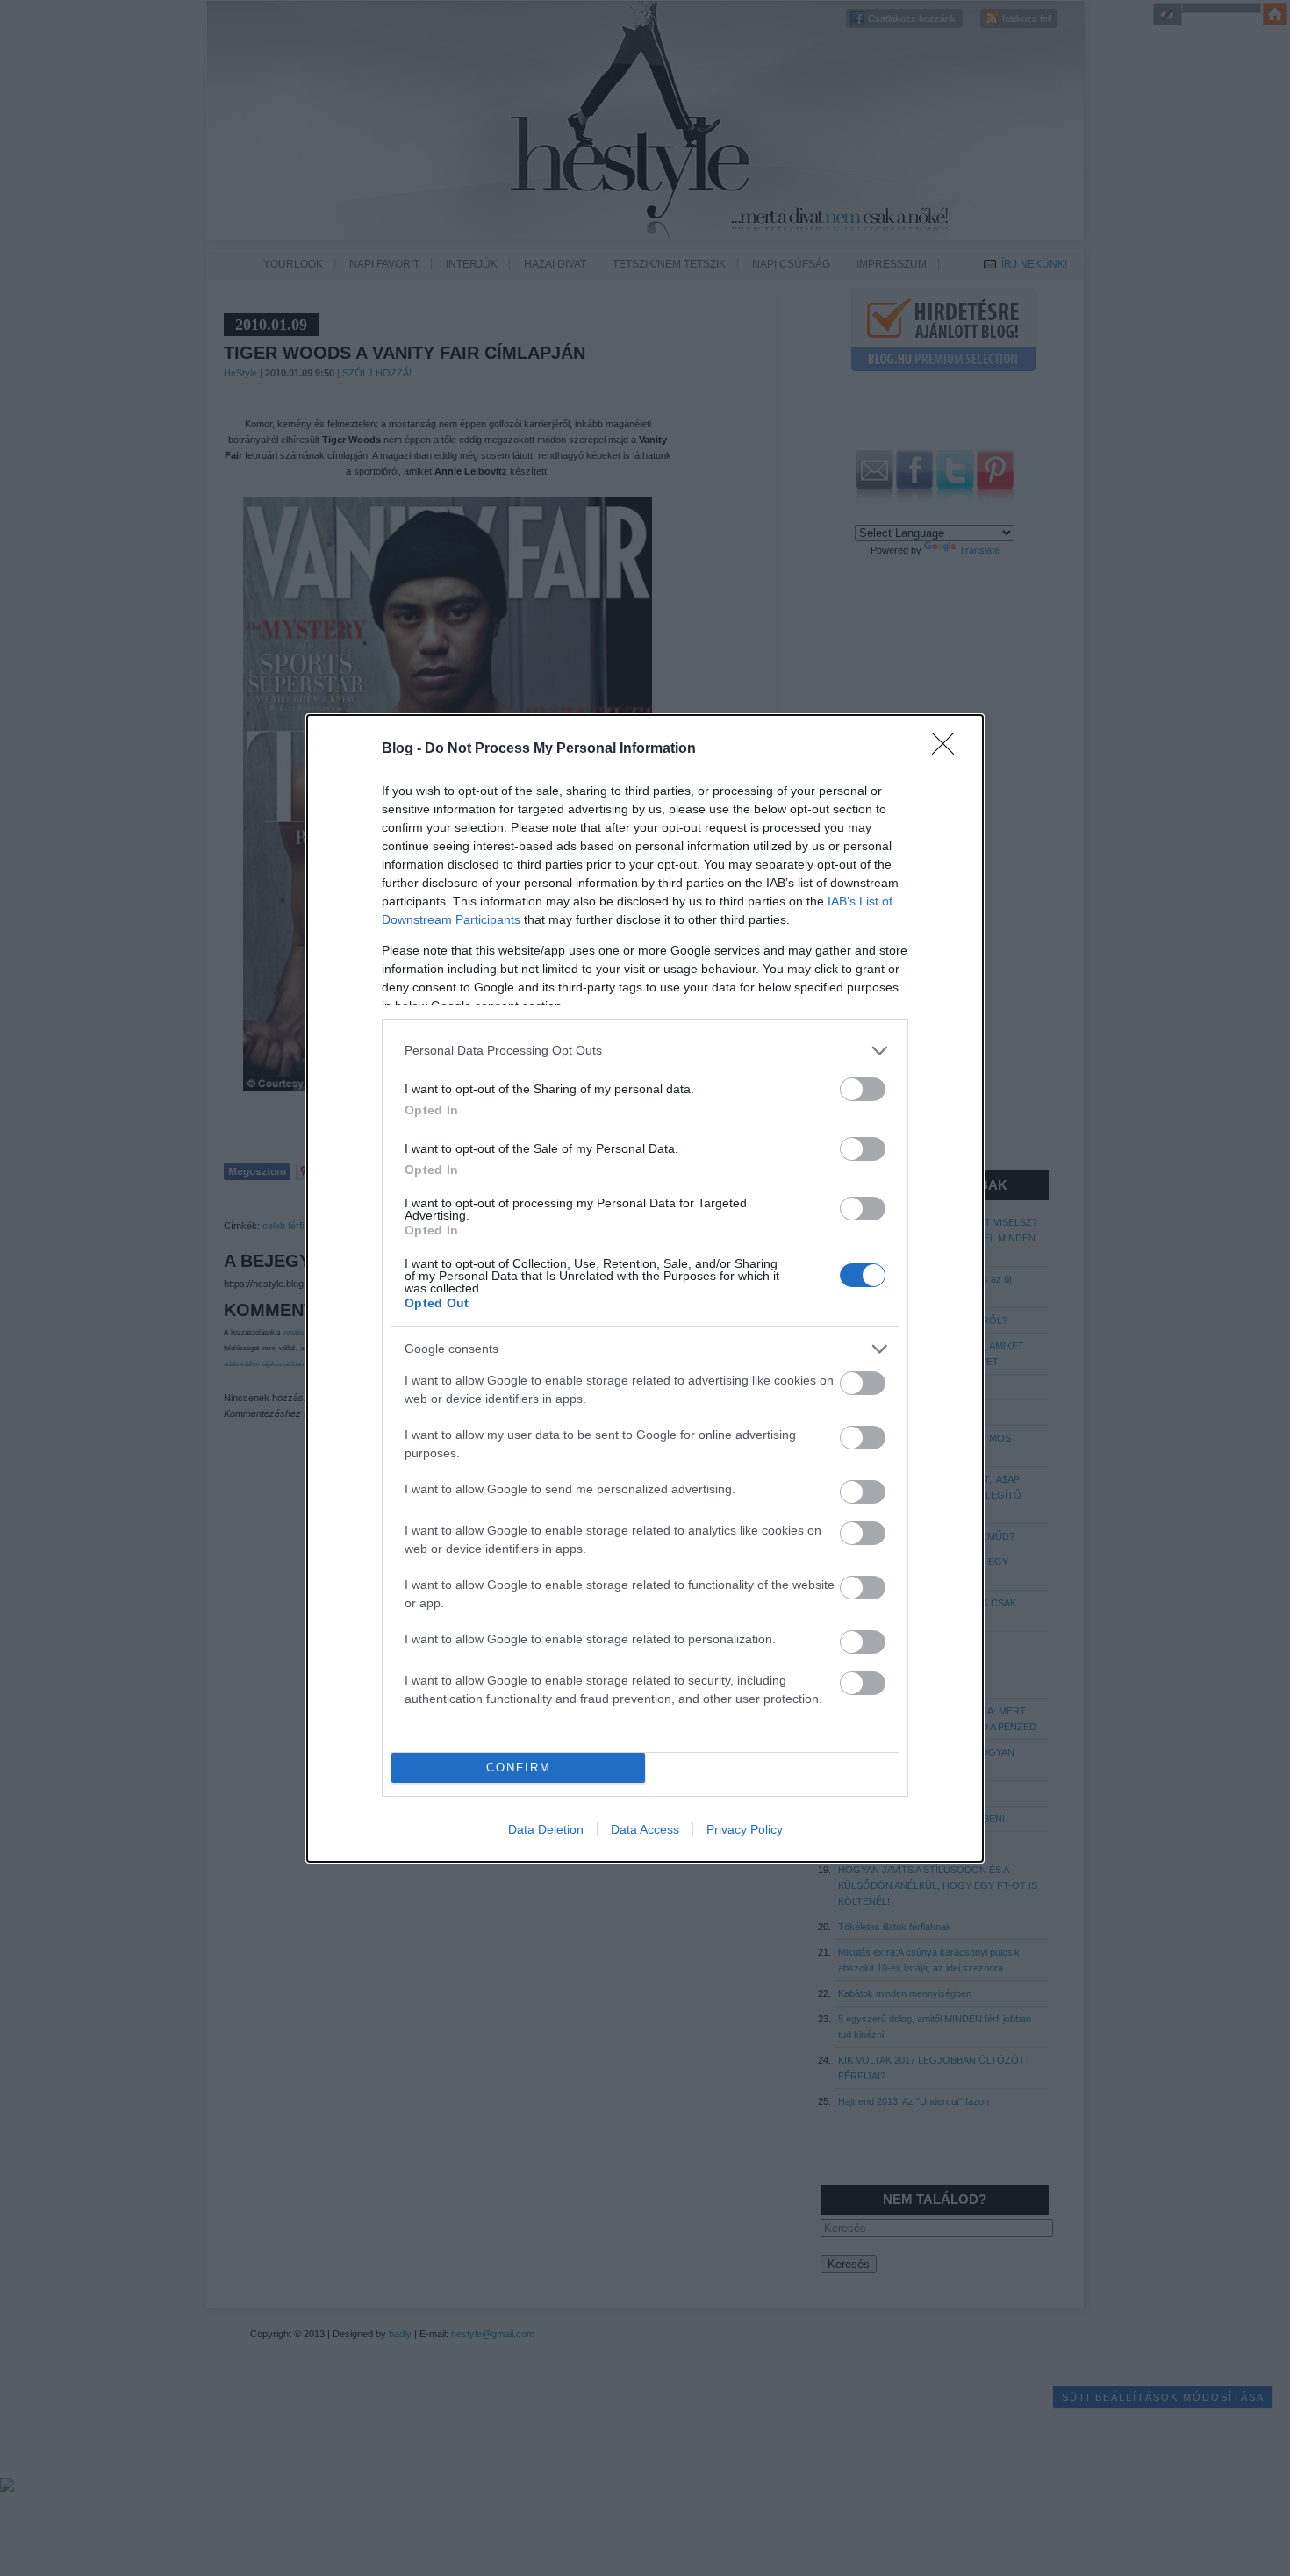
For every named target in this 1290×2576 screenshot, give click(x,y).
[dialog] (645, 1288)
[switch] (863, 1089)
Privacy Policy (745, 1829)
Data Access (645, 1829)
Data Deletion (546, 1829)
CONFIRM (519, 1767)
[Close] (949, 749)
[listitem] (645, 1051)
